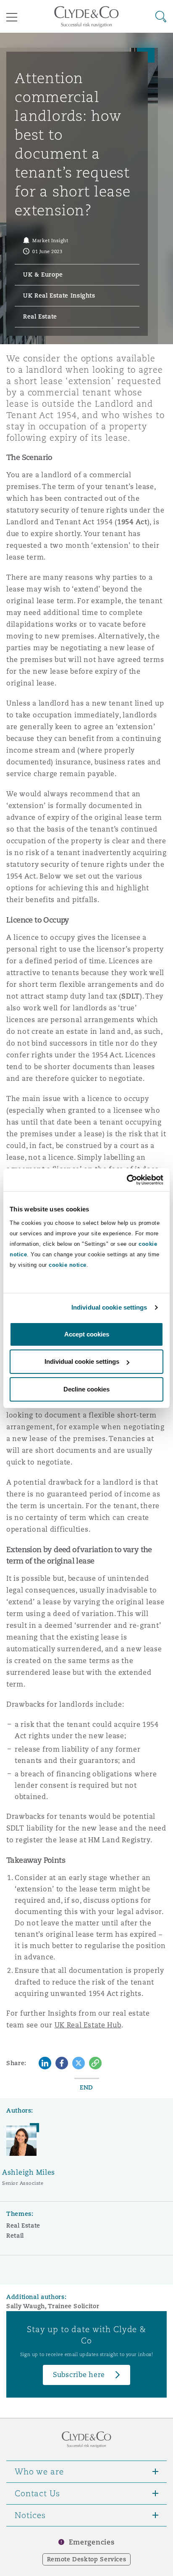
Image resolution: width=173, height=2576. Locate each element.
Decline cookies (86, 1389)
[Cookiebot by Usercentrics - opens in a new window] (127, 1180)
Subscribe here (79, 2375)
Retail (15, 2236)
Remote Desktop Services (87, 2559)
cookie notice (68, 1265)
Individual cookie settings (109, 1307)
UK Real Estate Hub (88, 2025)
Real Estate (23, 2226)
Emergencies (92, 2542)
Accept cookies (87, 1334)
